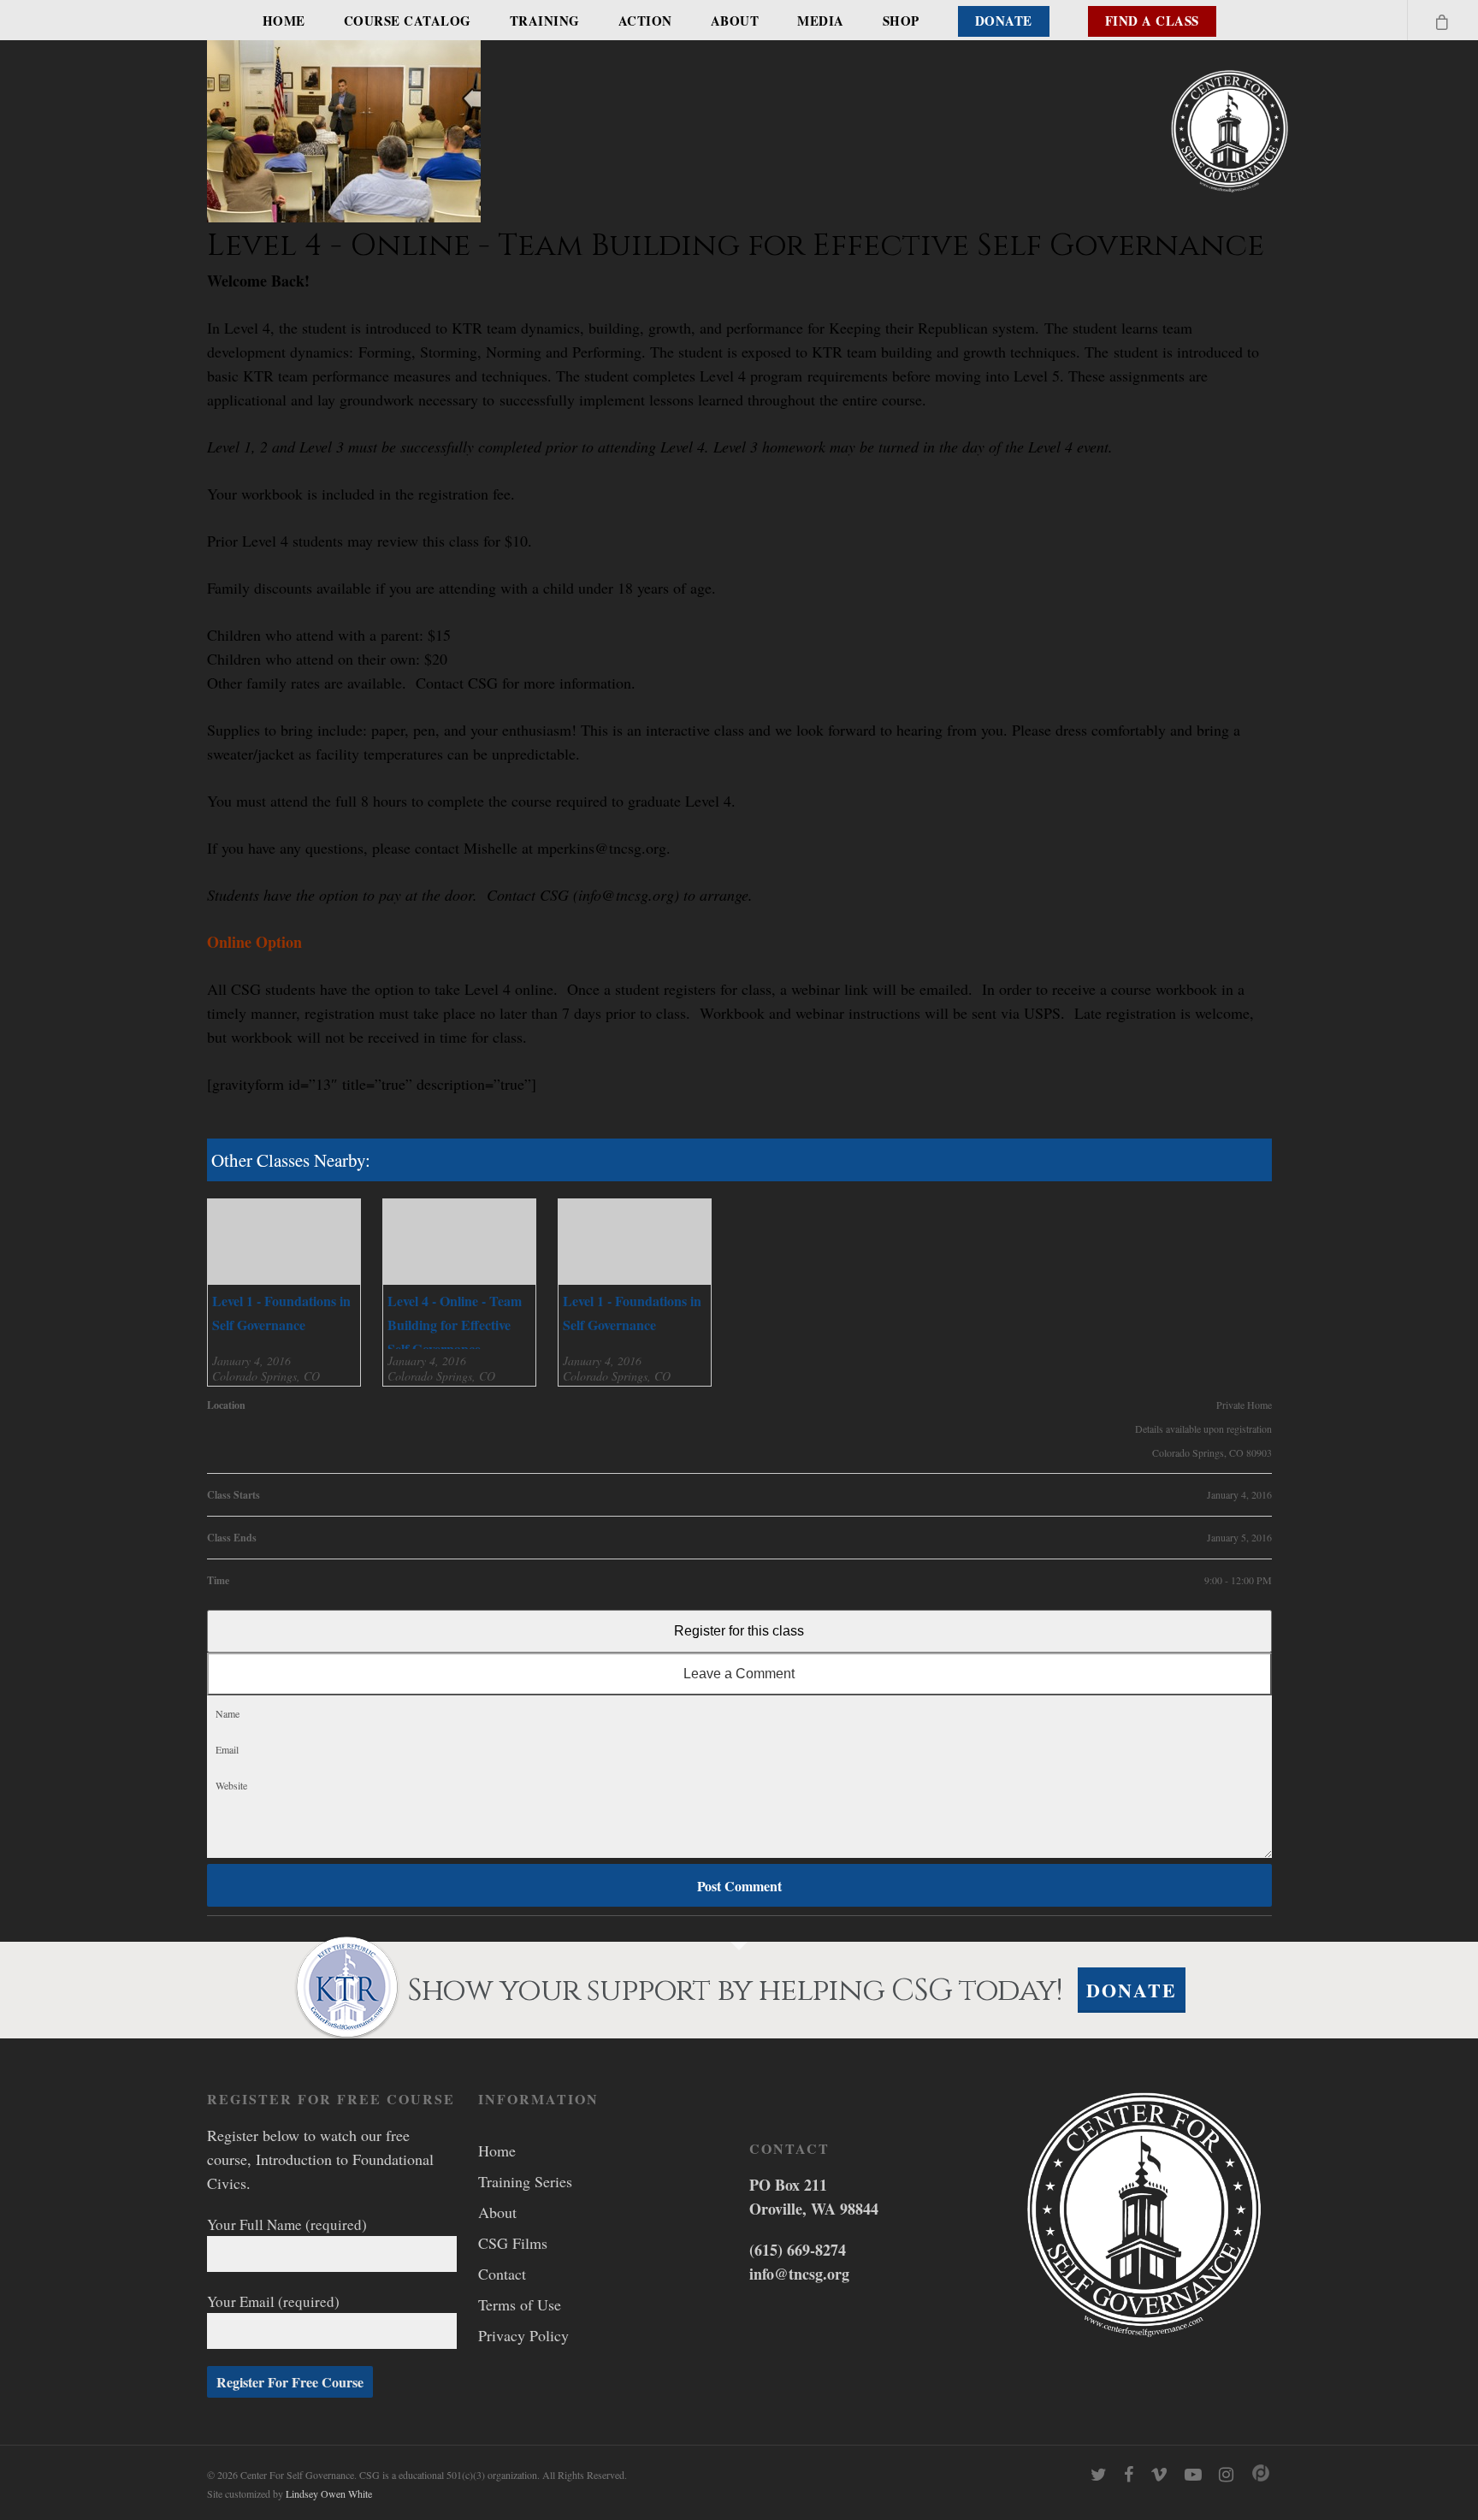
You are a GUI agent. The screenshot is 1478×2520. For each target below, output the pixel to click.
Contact (502, 2274)
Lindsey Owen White (329, 2493)
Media (821, 21)
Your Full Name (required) (287, 2224)
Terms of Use (520, 2304)
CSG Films (513, 2243)
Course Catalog (408, 21)
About (735, 21)
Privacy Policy (523, 2335)
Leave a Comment (739, 1674)
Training (545, 21)
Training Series (525, 2181)
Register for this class (739, 1631)
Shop (901, 21)
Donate (1004, 21)
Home (284, 21)
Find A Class (1152, 21)
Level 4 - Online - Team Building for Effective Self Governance (455, 1325)
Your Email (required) (273, 2301)
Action (645, 21)
